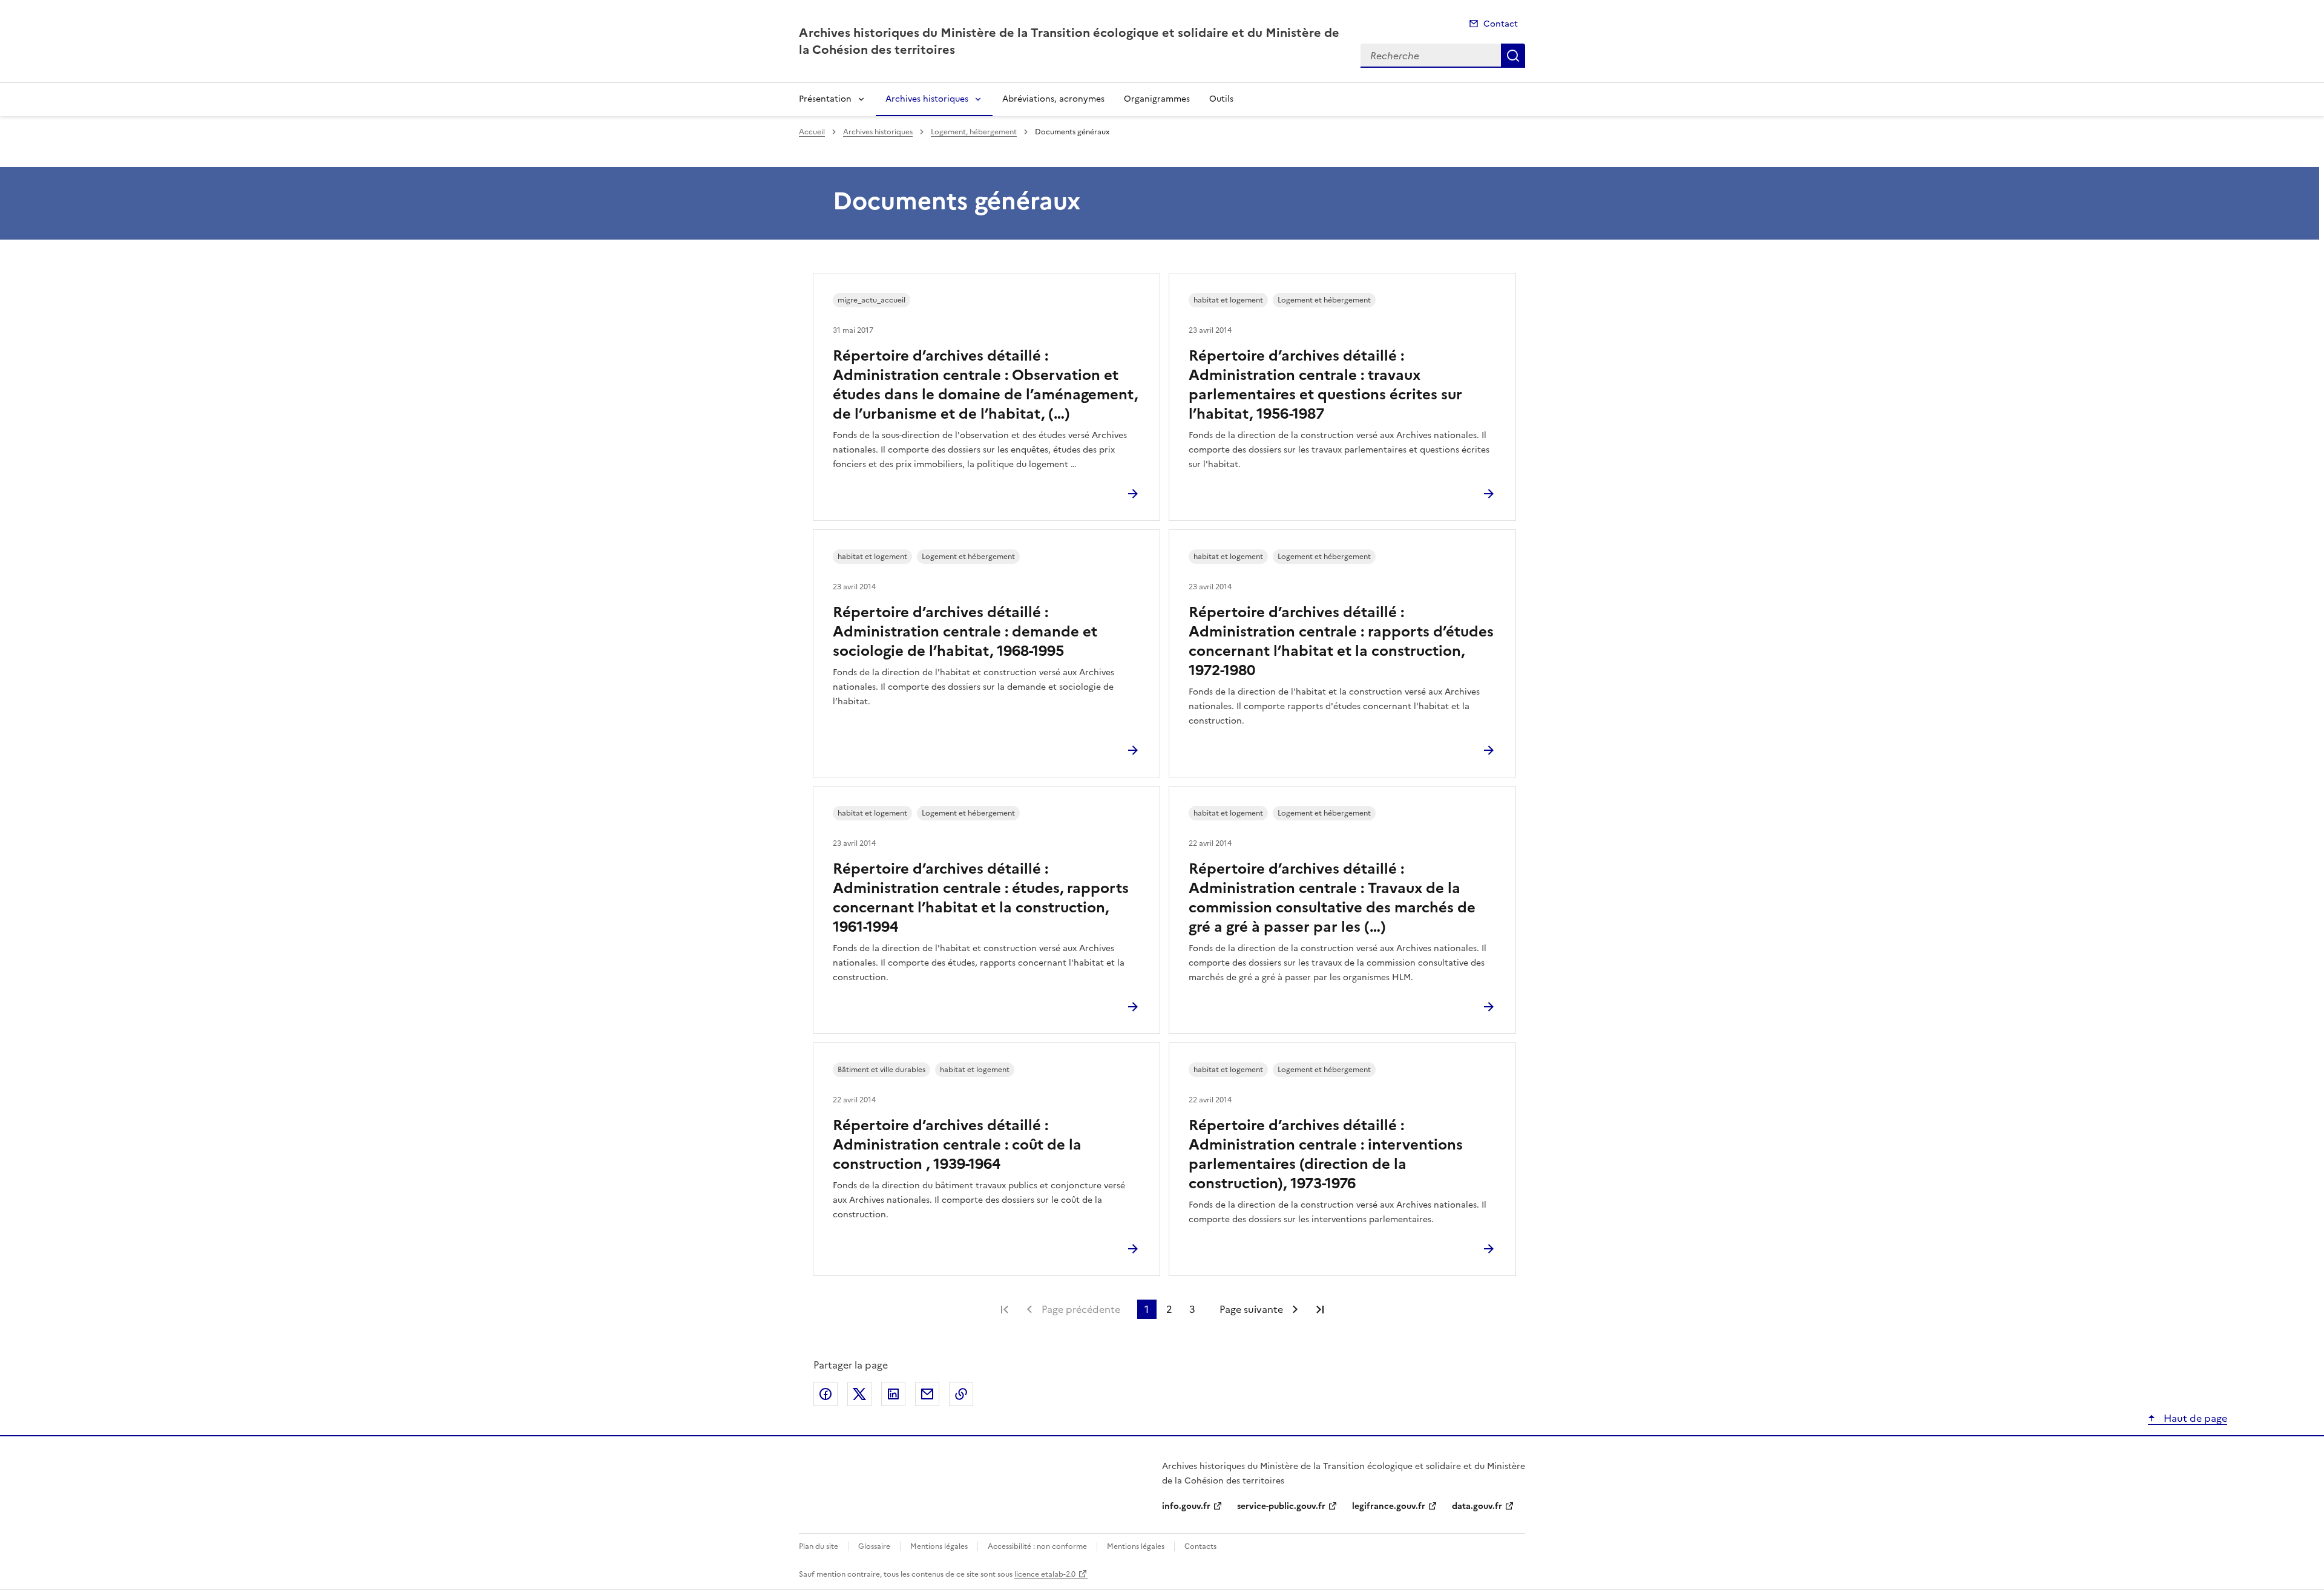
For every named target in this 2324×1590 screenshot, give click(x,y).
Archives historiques (927, 99)
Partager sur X (859, 1394)
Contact (1501, 24)
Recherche (1513, 56)
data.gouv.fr (1477, 1506)
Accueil (812, 132)
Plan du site (819, 1546)
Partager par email (927, 1394)
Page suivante (1251, 1309)
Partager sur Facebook (826, 1394)
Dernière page (1320, 1309)
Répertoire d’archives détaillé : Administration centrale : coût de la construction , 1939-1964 (957, 1145)
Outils (1221, 99)
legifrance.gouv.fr (1389, 1506)
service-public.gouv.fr (1281, 1506)
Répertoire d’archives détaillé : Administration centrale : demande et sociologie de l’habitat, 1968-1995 (965, 632)
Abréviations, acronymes (1053, 99)
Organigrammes (1157, 99)
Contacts (1200, 1546)
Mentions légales (939, 1546)
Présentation (825, 99)
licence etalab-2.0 (1045, 1574)
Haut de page (2194, 1418)
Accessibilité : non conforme (1037, 1546)
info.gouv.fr (1186, 1506)
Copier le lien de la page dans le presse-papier (961, 1394)
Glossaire (874, 1546)
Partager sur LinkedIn (893, 1394)
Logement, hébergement (974, 132)
